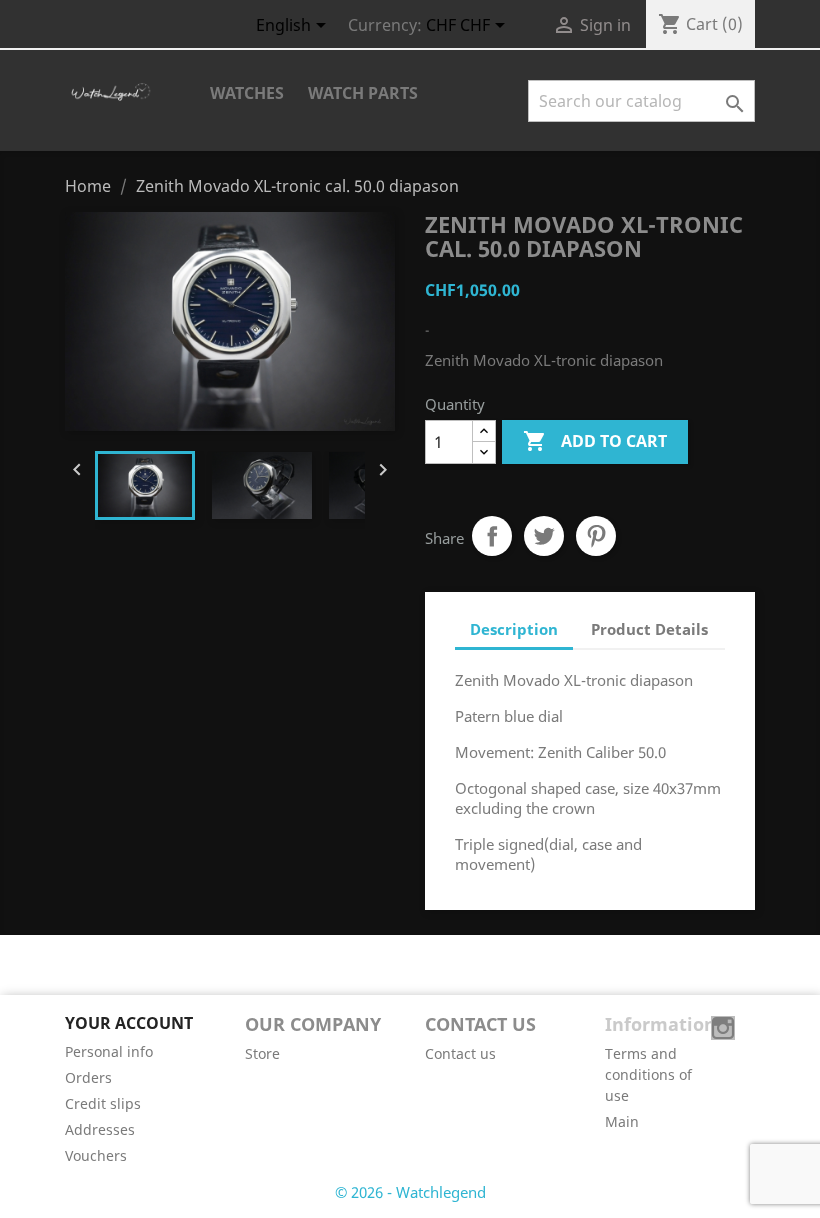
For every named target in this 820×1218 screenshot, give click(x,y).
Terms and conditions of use (648, 1074)
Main (622, 1121)
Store (262, 1053)
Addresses (100, 1129)
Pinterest (596, 536)
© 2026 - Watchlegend (410, 1192)
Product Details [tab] (649, 629)
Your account (129, 1023)
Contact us (460, 1053)
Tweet (544, 536)
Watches (247, 93)
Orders (88, 1077)
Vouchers (96, 1155)
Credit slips (103, 1103)
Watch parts (363, 93)
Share (492, 536)
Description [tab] (514, 629)
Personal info (109, 1051)
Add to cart (595, 441)
